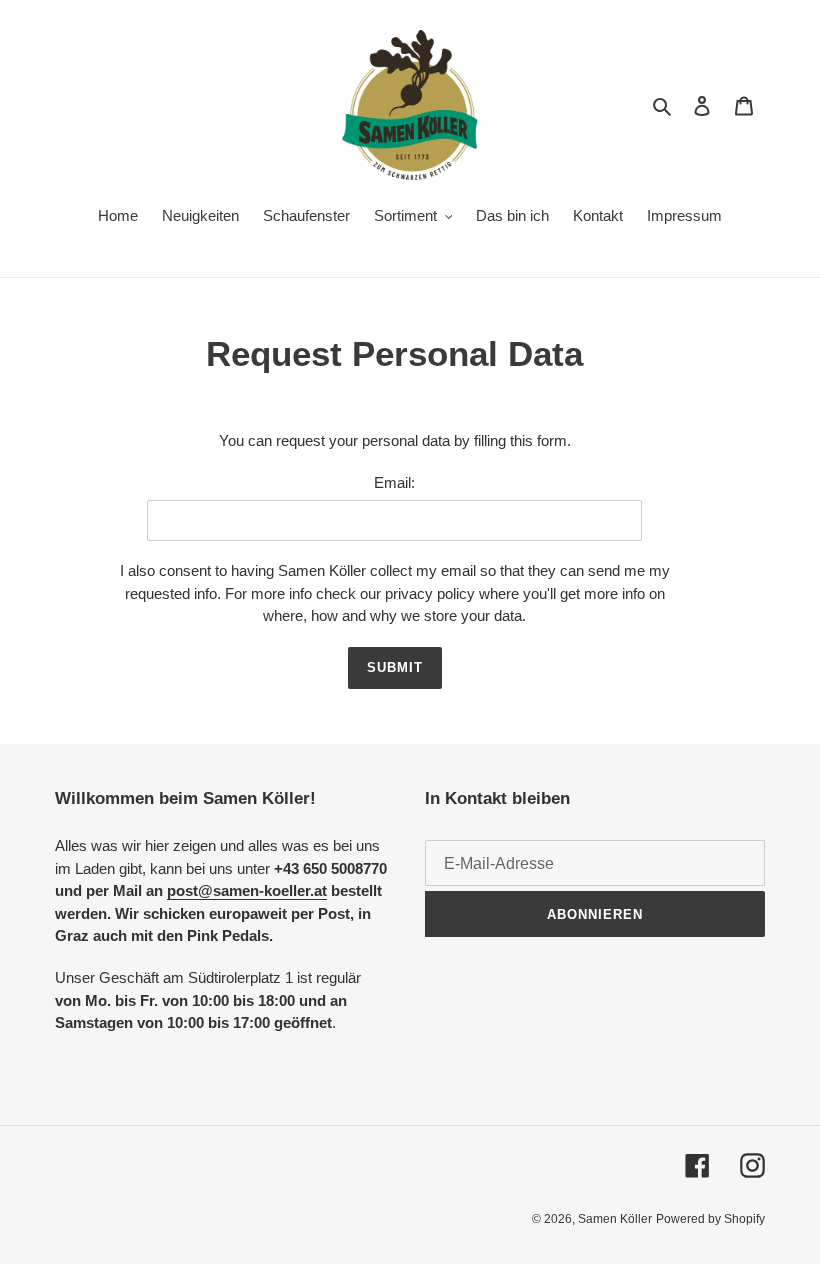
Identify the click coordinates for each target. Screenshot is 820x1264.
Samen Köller (615, 1219)
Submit (395, 667)
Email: (394, 482)
